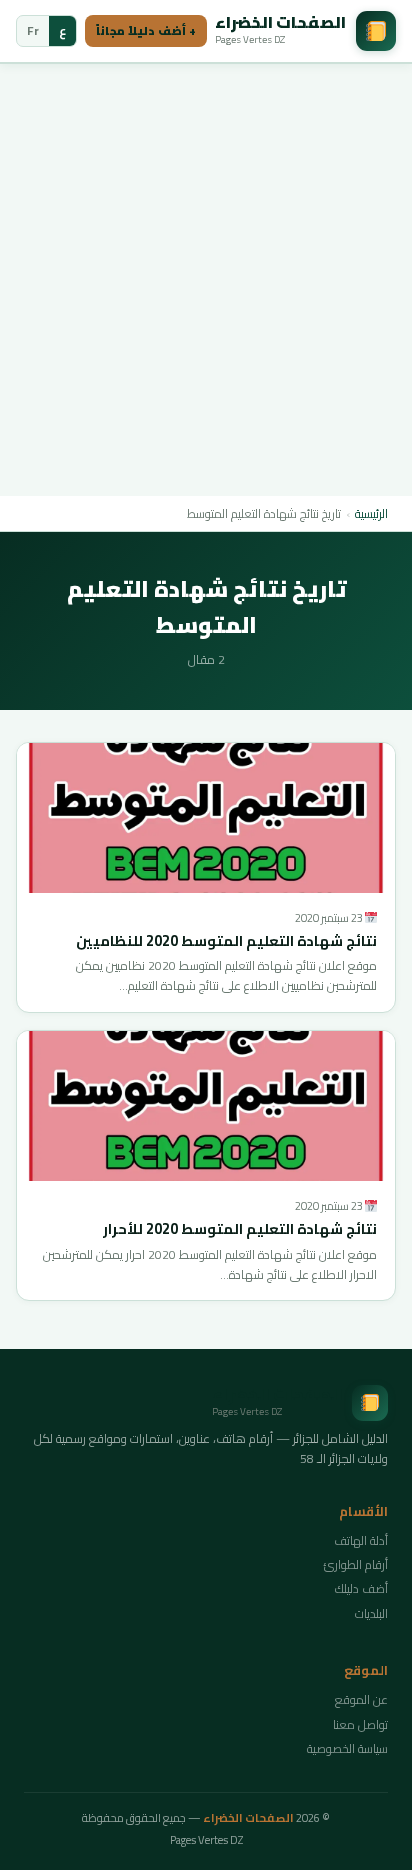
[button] (206, 818)
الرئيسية (371, 513)
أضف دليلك (361, 1588)
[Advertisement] (206, 280)
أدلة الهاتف (361, 1540)
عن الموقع (361, 1699)
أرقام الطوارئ (356, 1564)
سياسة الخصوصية (347, 1748)
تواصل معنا (360, 1724)
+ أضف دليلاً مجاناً (146, 31)
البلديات (371, 1613)
